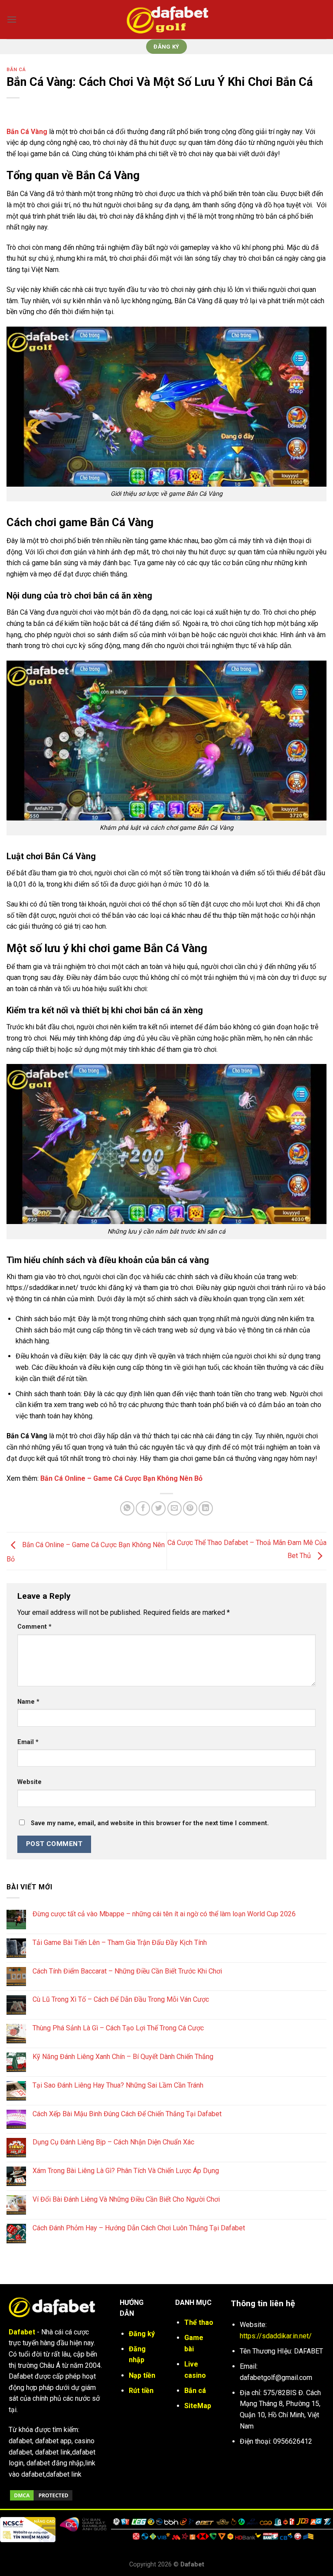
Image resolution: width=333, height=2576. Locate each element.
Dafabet (22, 2332)
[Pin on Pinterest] (190, 1508)
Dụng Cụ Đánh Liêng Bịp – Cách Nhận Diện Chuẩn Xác (113, 2142)
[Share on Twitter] (158, 1508)
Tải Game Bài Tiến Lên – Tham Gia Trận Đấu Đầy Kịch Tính (120, 1943)
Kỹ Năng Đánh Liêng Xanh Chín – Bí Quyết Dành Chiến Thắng (123, 2057)
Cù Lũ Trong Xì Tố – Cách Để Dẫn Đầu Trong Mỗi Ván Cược (121, 1999)
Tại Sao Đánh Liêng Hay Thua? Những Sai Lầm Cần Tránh (118, 2085)
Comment (34, 1627)
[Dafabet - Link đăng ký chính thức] (166, 19)
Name (28, 1702)
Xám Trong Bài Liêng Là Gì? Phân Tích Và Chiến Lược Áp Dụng (126, 2171)
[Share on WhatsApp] (127, 1508)
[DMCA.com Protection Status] (41, 2495)
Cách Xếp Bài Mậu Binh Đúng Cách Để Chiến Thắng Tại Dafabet (127, 2114)
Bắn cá (16, 70)
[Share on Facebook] (143, 1508)
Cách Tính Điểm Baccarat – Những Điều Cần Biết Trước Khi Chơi (127, 1971)
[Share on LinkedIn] (206, 1508)
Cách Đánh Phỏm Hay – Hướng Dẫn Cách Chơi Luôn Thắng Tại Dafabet (139, 2228)
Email (28, 1742)
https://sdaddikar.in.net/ (276, 2336)
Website (29, 1782)
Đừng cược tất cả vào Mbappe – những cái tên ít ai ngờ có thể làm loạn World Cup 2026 (164, 1914)
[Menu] (12, 19)
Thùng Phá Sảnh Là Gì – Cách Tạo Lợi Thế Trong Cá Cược (118, 2028)
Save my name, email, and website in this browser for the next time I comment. (150, 1823)
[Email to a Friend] (175, 1508)
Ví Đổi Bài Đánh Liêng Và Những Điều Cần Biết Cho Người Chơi (126, 2199)
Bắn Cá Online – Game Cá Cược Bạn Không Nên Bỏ (121, 1478)
